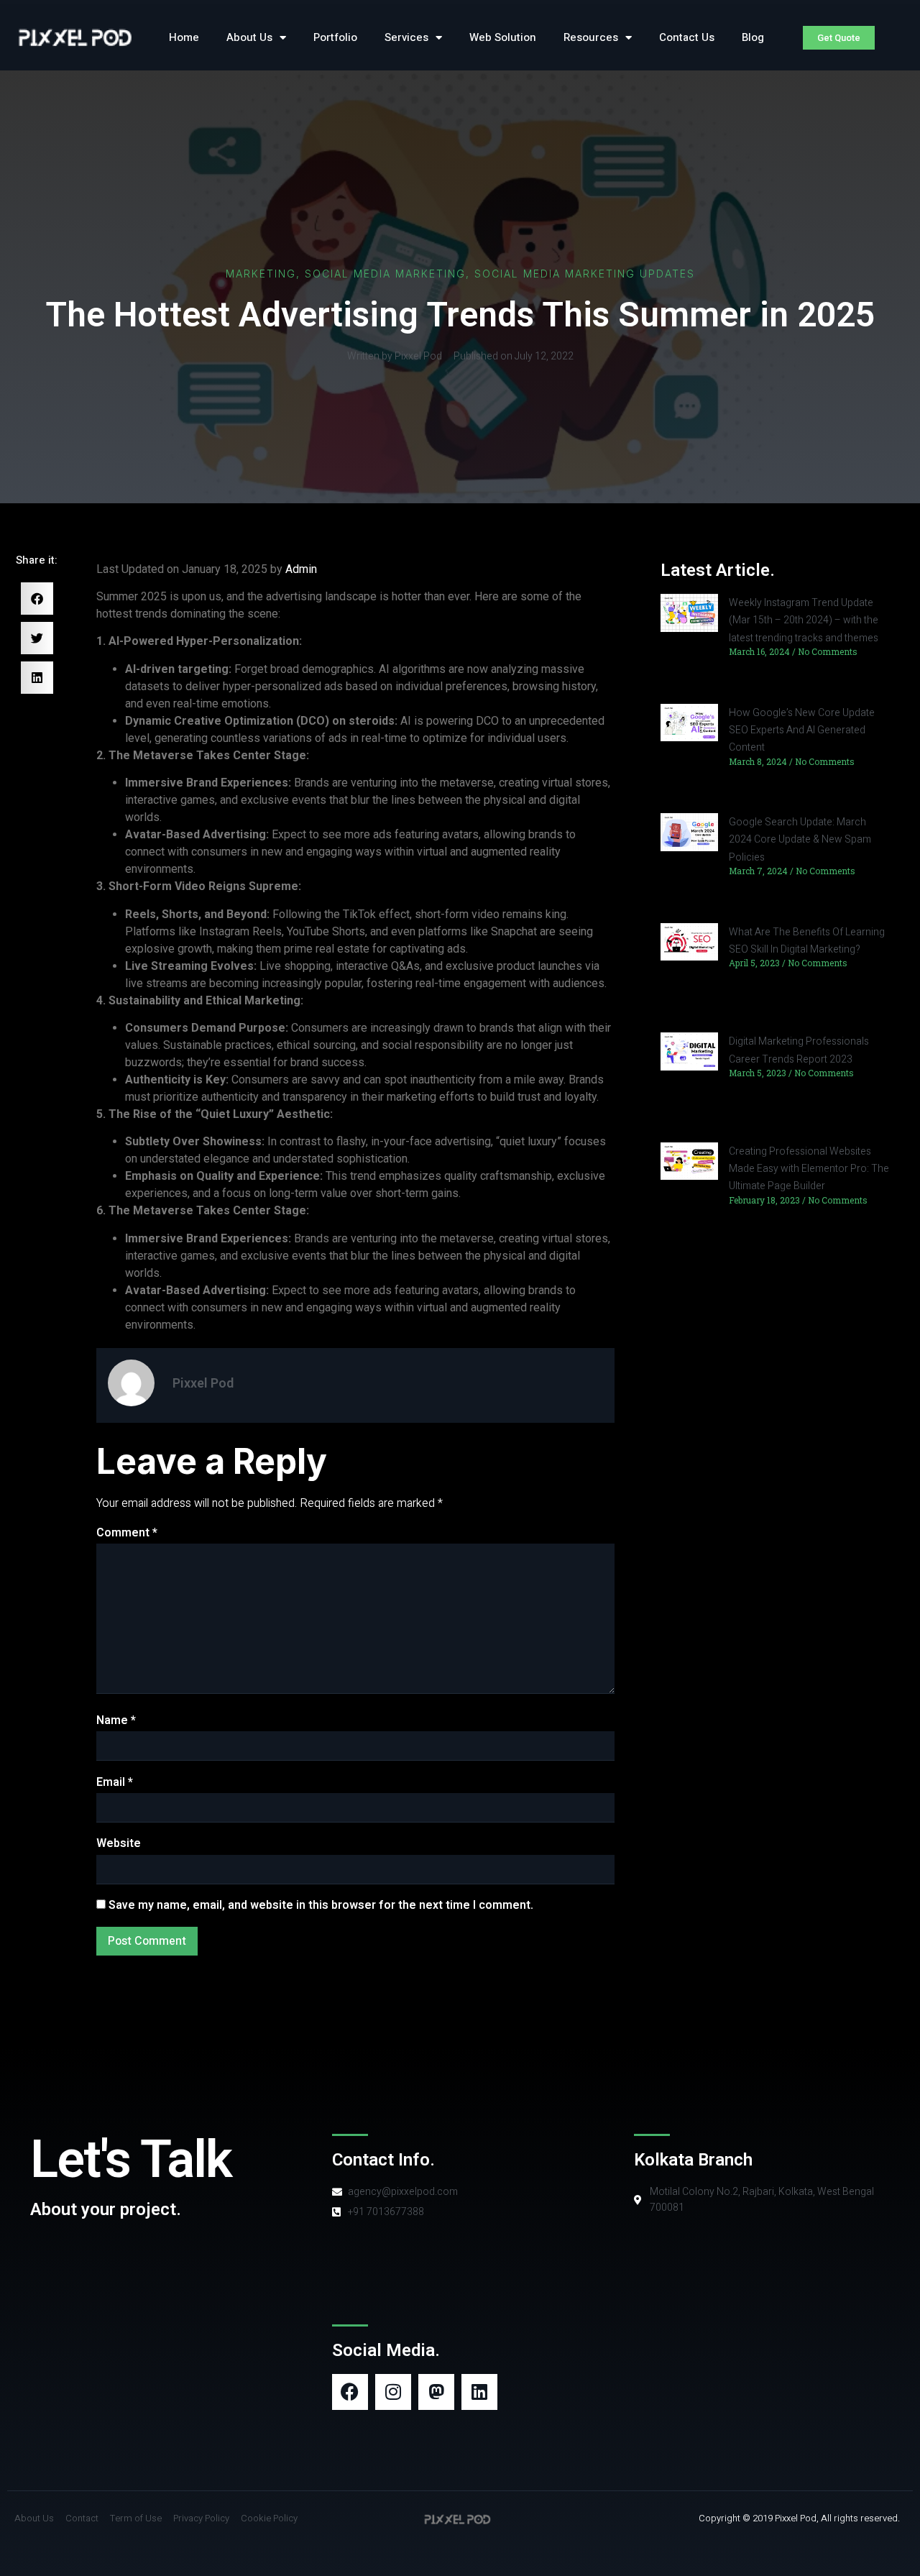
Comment (127, 1533)
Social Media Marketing (385, 274)
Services (406, 37)
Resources (591, 37)
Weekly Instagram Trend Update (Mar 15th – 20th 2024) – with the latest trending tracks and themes (804, 620)
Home (184, 37)
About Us (249, 37)
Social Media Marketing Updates (585, 274)
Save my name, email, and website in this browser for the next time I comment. (321, 1905)
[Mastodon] (436, 2392)
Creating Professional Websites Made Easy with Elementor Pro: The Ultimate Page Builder (809, 1169)
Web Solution (503, 37)
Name (116, 1720)
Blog (753, 37)
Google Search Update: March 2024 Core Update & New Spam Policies (800, 840)
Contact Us (687, 37)
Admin (301, 569)
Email (115, 1782)
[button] (37, 599)
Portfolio (335, 37)
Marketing (261, 274)
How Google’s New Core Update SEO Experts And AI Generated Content (802, 730)
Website (119, 1843)
